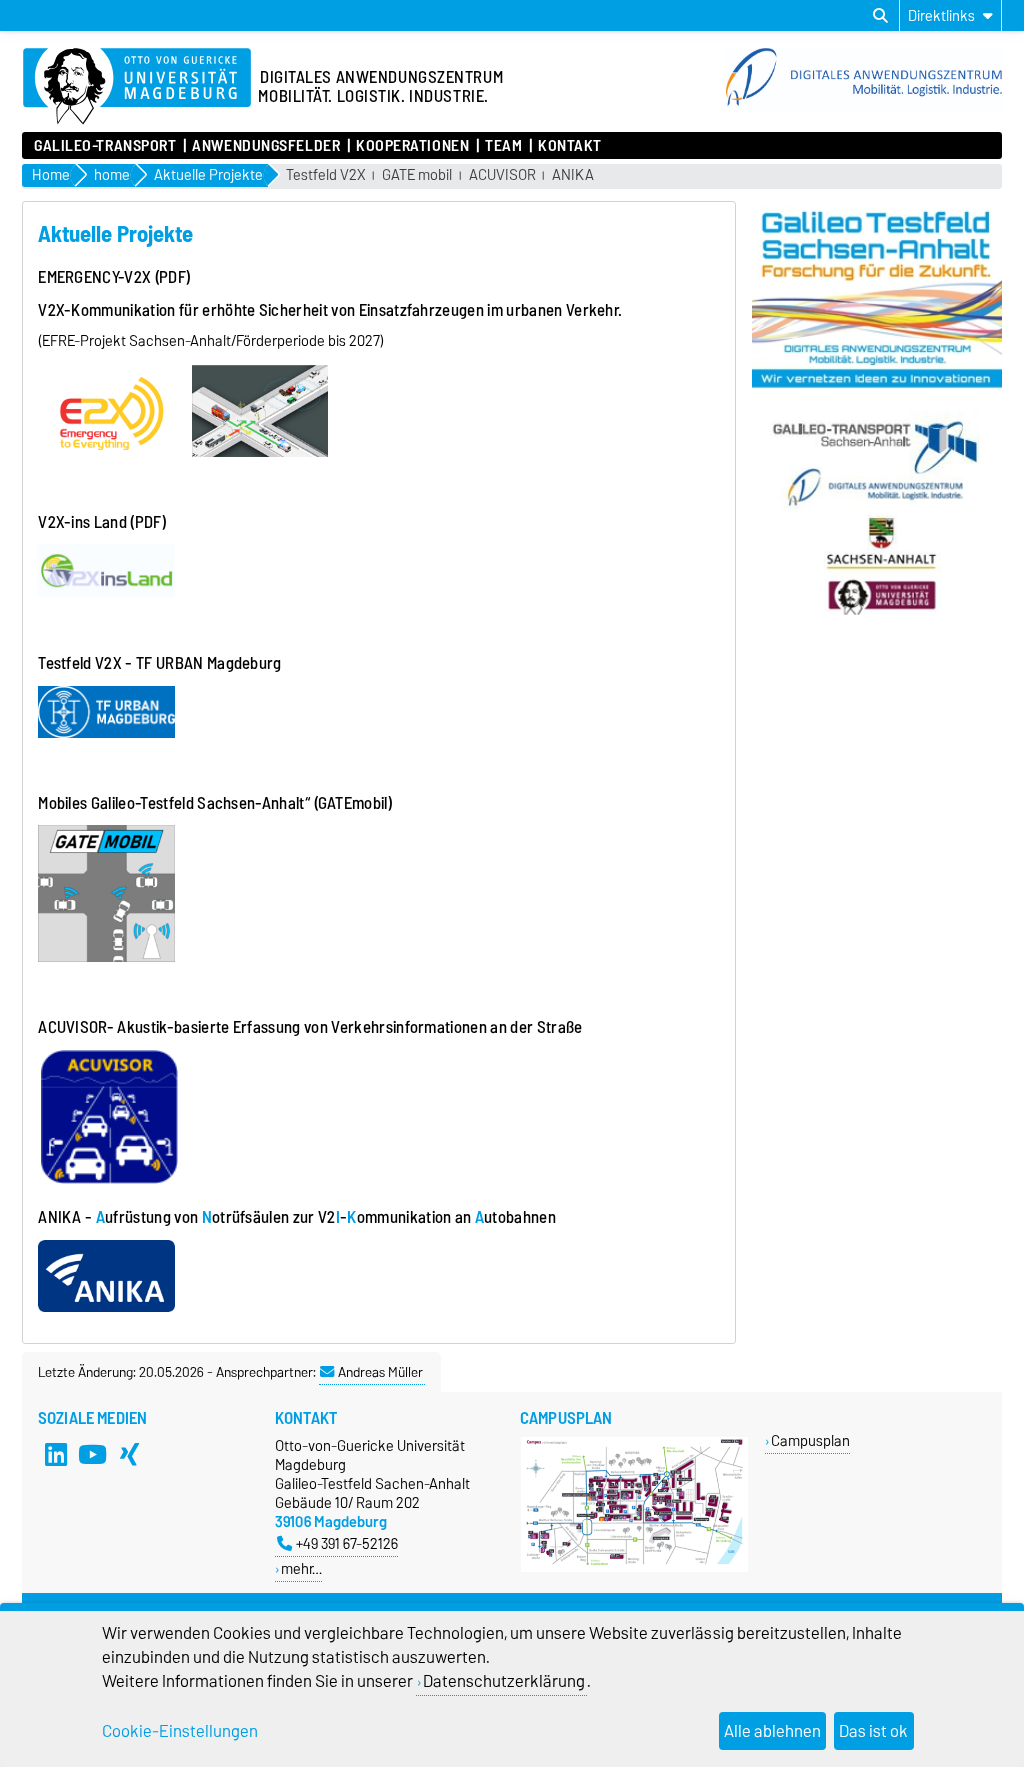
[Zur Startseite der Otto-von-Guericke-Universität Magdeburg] (137, 87)
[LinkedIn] (56, 1454)
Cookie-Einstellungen (180, 1731)
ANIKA (573, 175)
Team (503, 146)
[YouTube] (93, 1454)
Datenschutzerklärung (504, 1681)
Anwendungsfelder (266, 146)
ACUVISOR (502, 175)
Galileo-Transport (105, 146)
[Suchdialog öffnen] (880, 16)
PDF (148, 522)
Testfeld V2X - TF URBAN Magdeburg (161, 663)
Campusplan (810, 1440)
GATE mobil (417, 175)
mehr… (301, 1568)
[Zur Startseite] (864, 108)
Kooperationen (412, 146)
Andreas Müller (380, 1372)
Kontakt (570, 146)
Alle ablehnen (772, 1731)
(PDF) (173, 277)
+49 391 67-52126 (347, 1543)
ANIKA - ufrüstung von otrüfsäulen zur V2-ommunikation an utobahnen (297, 1217)
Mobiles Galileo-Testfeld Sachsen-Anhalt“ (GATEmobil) (215, 803)
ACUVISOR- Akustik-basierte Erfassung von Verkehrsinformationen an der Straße (310, 1027)
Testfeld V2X (326, 175)
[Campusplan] (634, 1567)
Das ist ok (873, 1731)
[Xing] (130, 1454)
